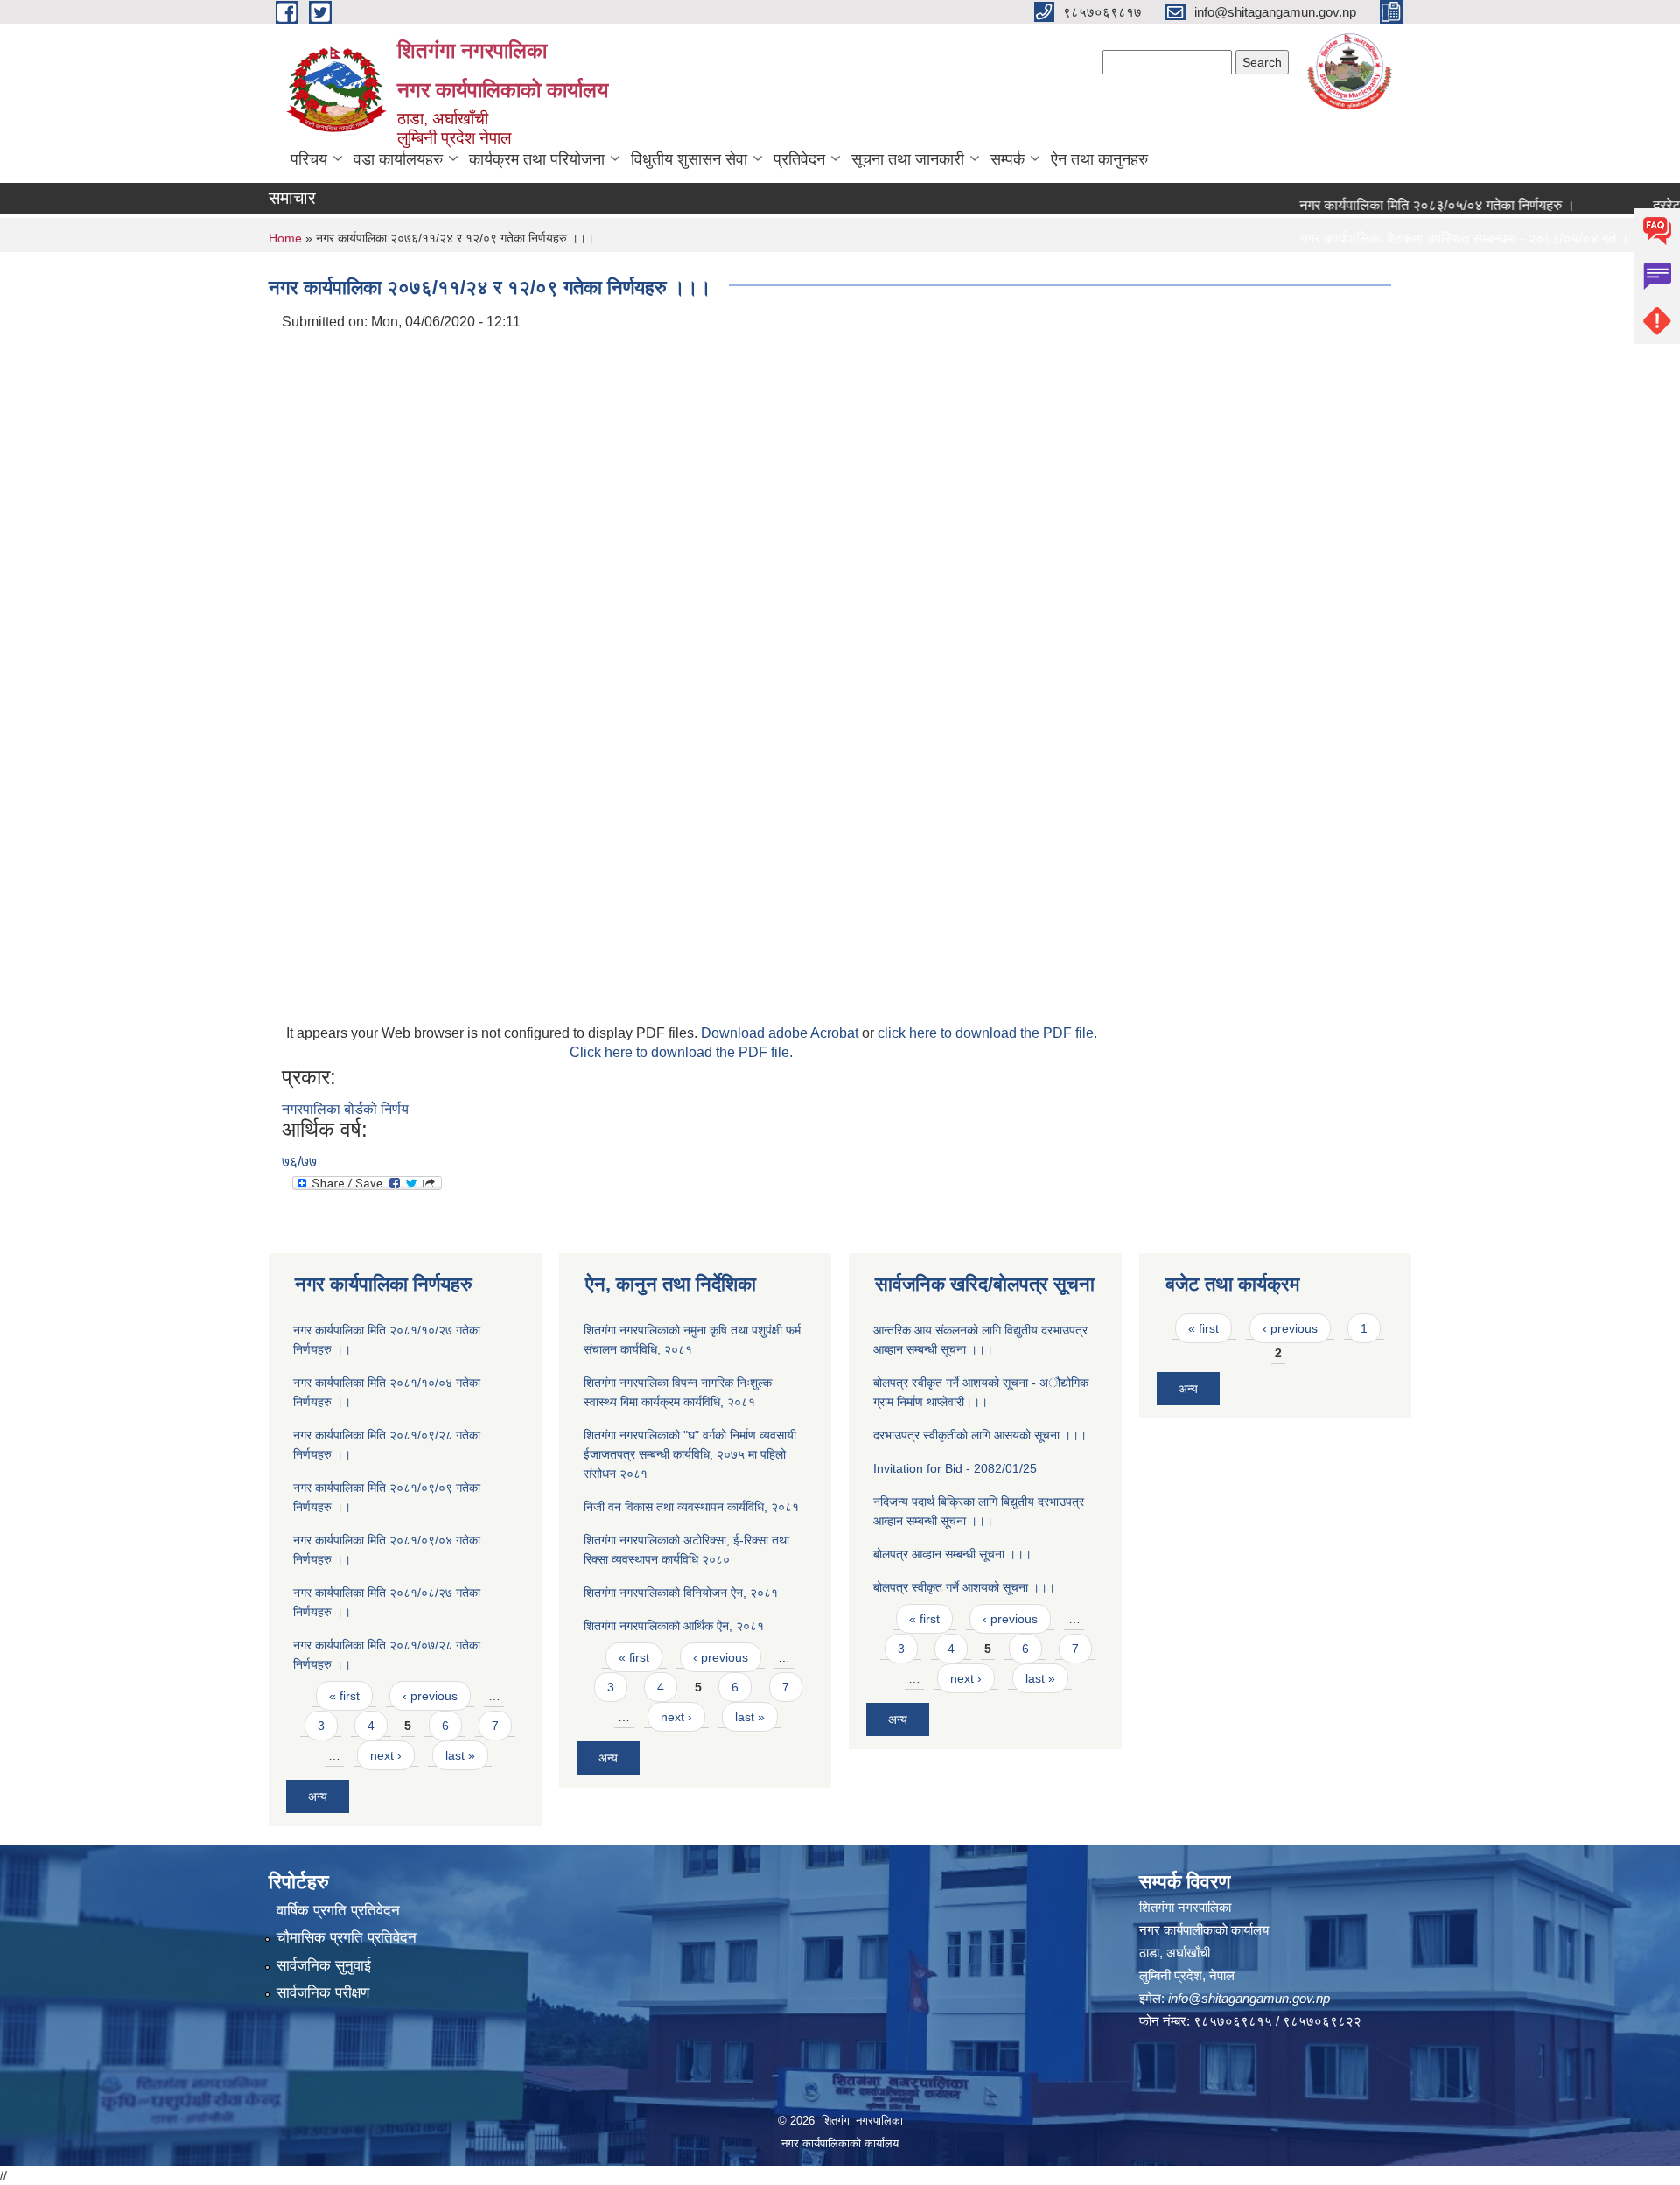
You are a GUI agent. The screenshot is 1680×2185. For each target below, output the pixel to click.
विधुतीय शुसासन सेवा (689, 159)
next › (386, 1755)
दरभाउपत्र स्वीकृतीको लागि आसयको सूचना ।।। (980, 1435)
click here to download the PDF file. (987, 1033)
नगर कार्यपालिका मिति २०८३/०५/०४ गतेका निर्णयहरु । (1401, 205)
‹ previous (430, 1696)
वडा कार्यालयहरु (398, 159)
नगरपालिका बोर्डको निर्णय (345, 1109)
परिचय (309, 159)
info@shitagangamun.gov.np (1249, 1998)
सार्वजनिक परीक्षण (323, 1993)
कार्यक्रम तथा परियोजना (537, 159)
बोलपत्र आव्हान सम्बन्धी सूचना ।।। (952, 1554)
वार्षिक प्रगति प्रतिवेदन (338, 1911)
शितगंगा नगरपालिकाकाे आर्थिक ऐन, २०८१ (674, 1626)
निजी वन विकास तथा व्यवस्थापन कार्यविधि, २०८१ (691, 1507)
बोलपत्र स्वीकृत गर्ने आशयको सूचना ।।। (964, 1587)
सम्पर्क (1008, 159)
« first (344, 1696)
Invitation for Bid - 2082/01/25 (955, 1468)
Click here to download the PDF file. (681, 1052)
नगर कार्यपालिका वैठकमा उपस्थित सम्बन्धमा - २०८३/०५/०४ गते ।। (1433, 238)
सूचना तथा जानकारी (908, 159)
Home (285, 238)
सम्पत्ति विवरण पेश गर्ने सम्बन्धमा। (1346, 272)
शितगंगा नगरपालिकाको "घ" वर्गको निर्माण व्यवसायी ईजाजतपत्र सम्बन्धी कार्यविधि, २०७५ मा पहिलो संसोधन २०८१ (690, 1454)
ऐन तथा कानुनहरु (1099, 159)
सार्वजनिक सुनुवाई (324, 1966)
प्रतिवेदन (799, 159)
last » (460, 1755)
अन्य (318, 1796)
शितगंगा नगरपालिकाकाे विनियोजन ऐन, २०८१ (681, 1593)
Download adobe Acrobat (781, 1033)
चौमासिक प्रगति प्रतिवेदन (346, 1938)
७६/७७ (299, 1162)
